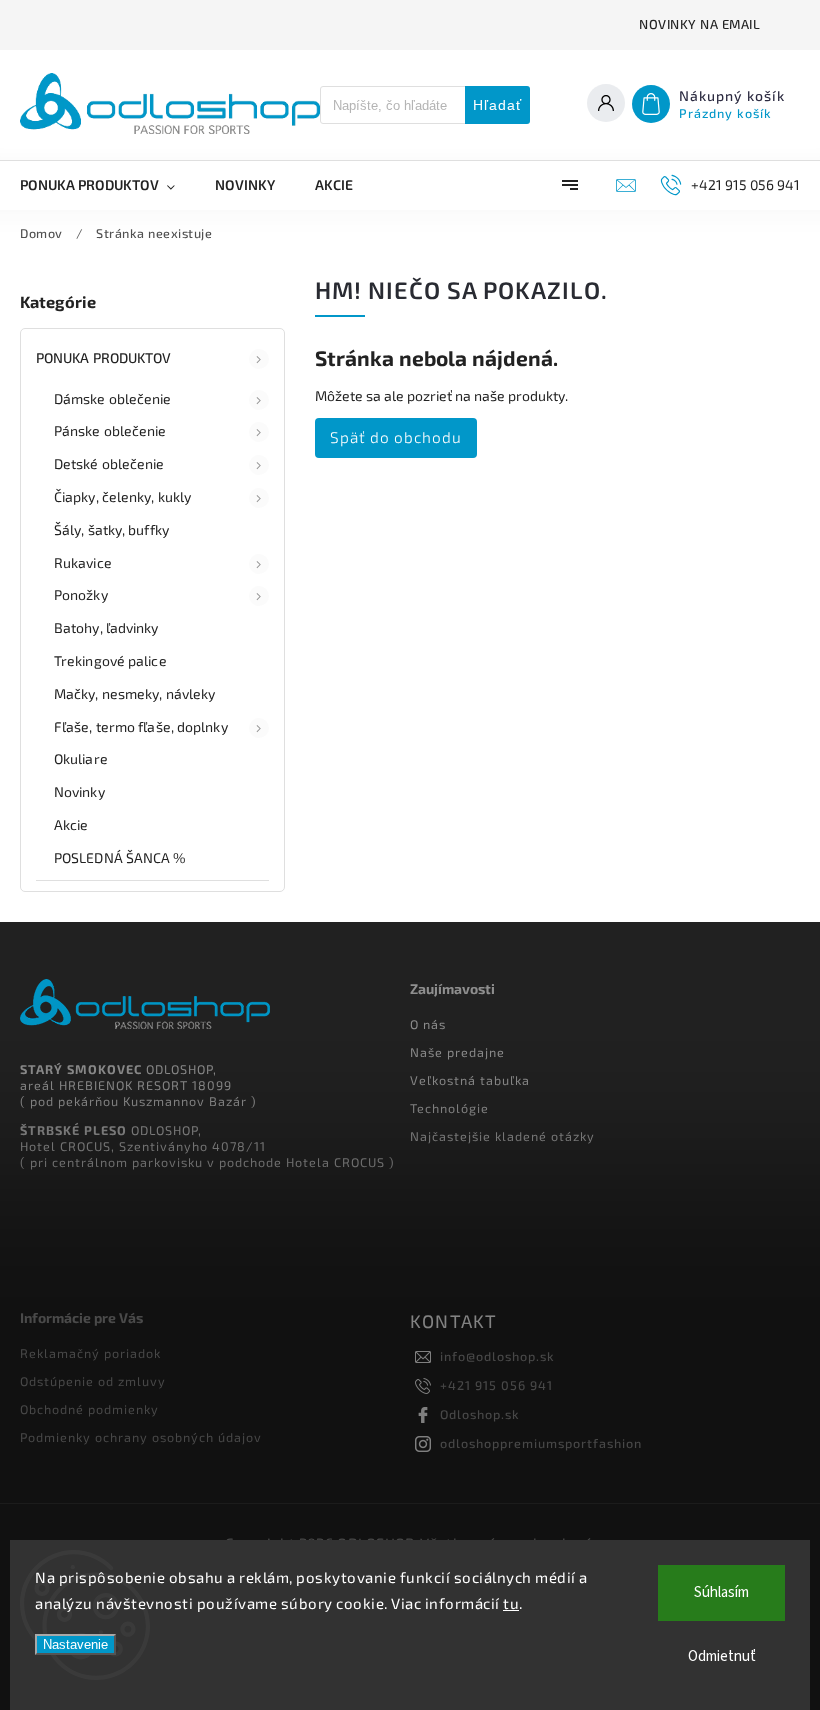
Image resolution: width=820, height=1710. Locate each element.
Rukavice (83, 562)
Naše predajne (457, 1052)
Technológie (449, 1108)
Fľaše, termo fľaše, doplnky (141, 726)
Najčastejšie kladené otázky (502, 1136)
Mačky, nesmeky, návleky (134, 693)
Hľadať (497, 105)
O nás (428, 1024)
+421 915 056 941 (496, 1385)
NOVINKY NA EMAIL (699, 24)
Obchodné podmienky (89, 1409)
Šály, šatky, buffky (111, 529)
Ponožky (81, 594)
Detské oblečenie (109, 463)
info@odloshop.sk (497, 1356)
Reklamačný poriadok (90, 1353)
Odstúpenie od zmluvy (93, 1381)
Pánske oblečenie (110, 430)
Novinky (79, 791)
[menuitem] (107, 185)
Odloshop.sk (480, 1414)
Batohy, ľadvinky (106, 627)
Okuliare (81, 758)
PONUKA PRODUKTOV (104, 357)
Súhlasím (721, 1592)
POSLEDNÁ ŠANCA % (120, 857)
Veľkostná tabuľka (470, 1080)
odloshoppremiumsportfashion (541, 1443)
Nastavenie (75, 1644)
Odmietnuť (722, 1656)
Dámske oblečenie (113, 398)
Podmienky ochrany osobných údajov (141, 1437)
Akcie (71, 824)
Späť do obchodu (396, 437)
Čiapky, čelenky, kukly (122, 496)
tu (511, 1603)
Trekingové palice (110, 660)
